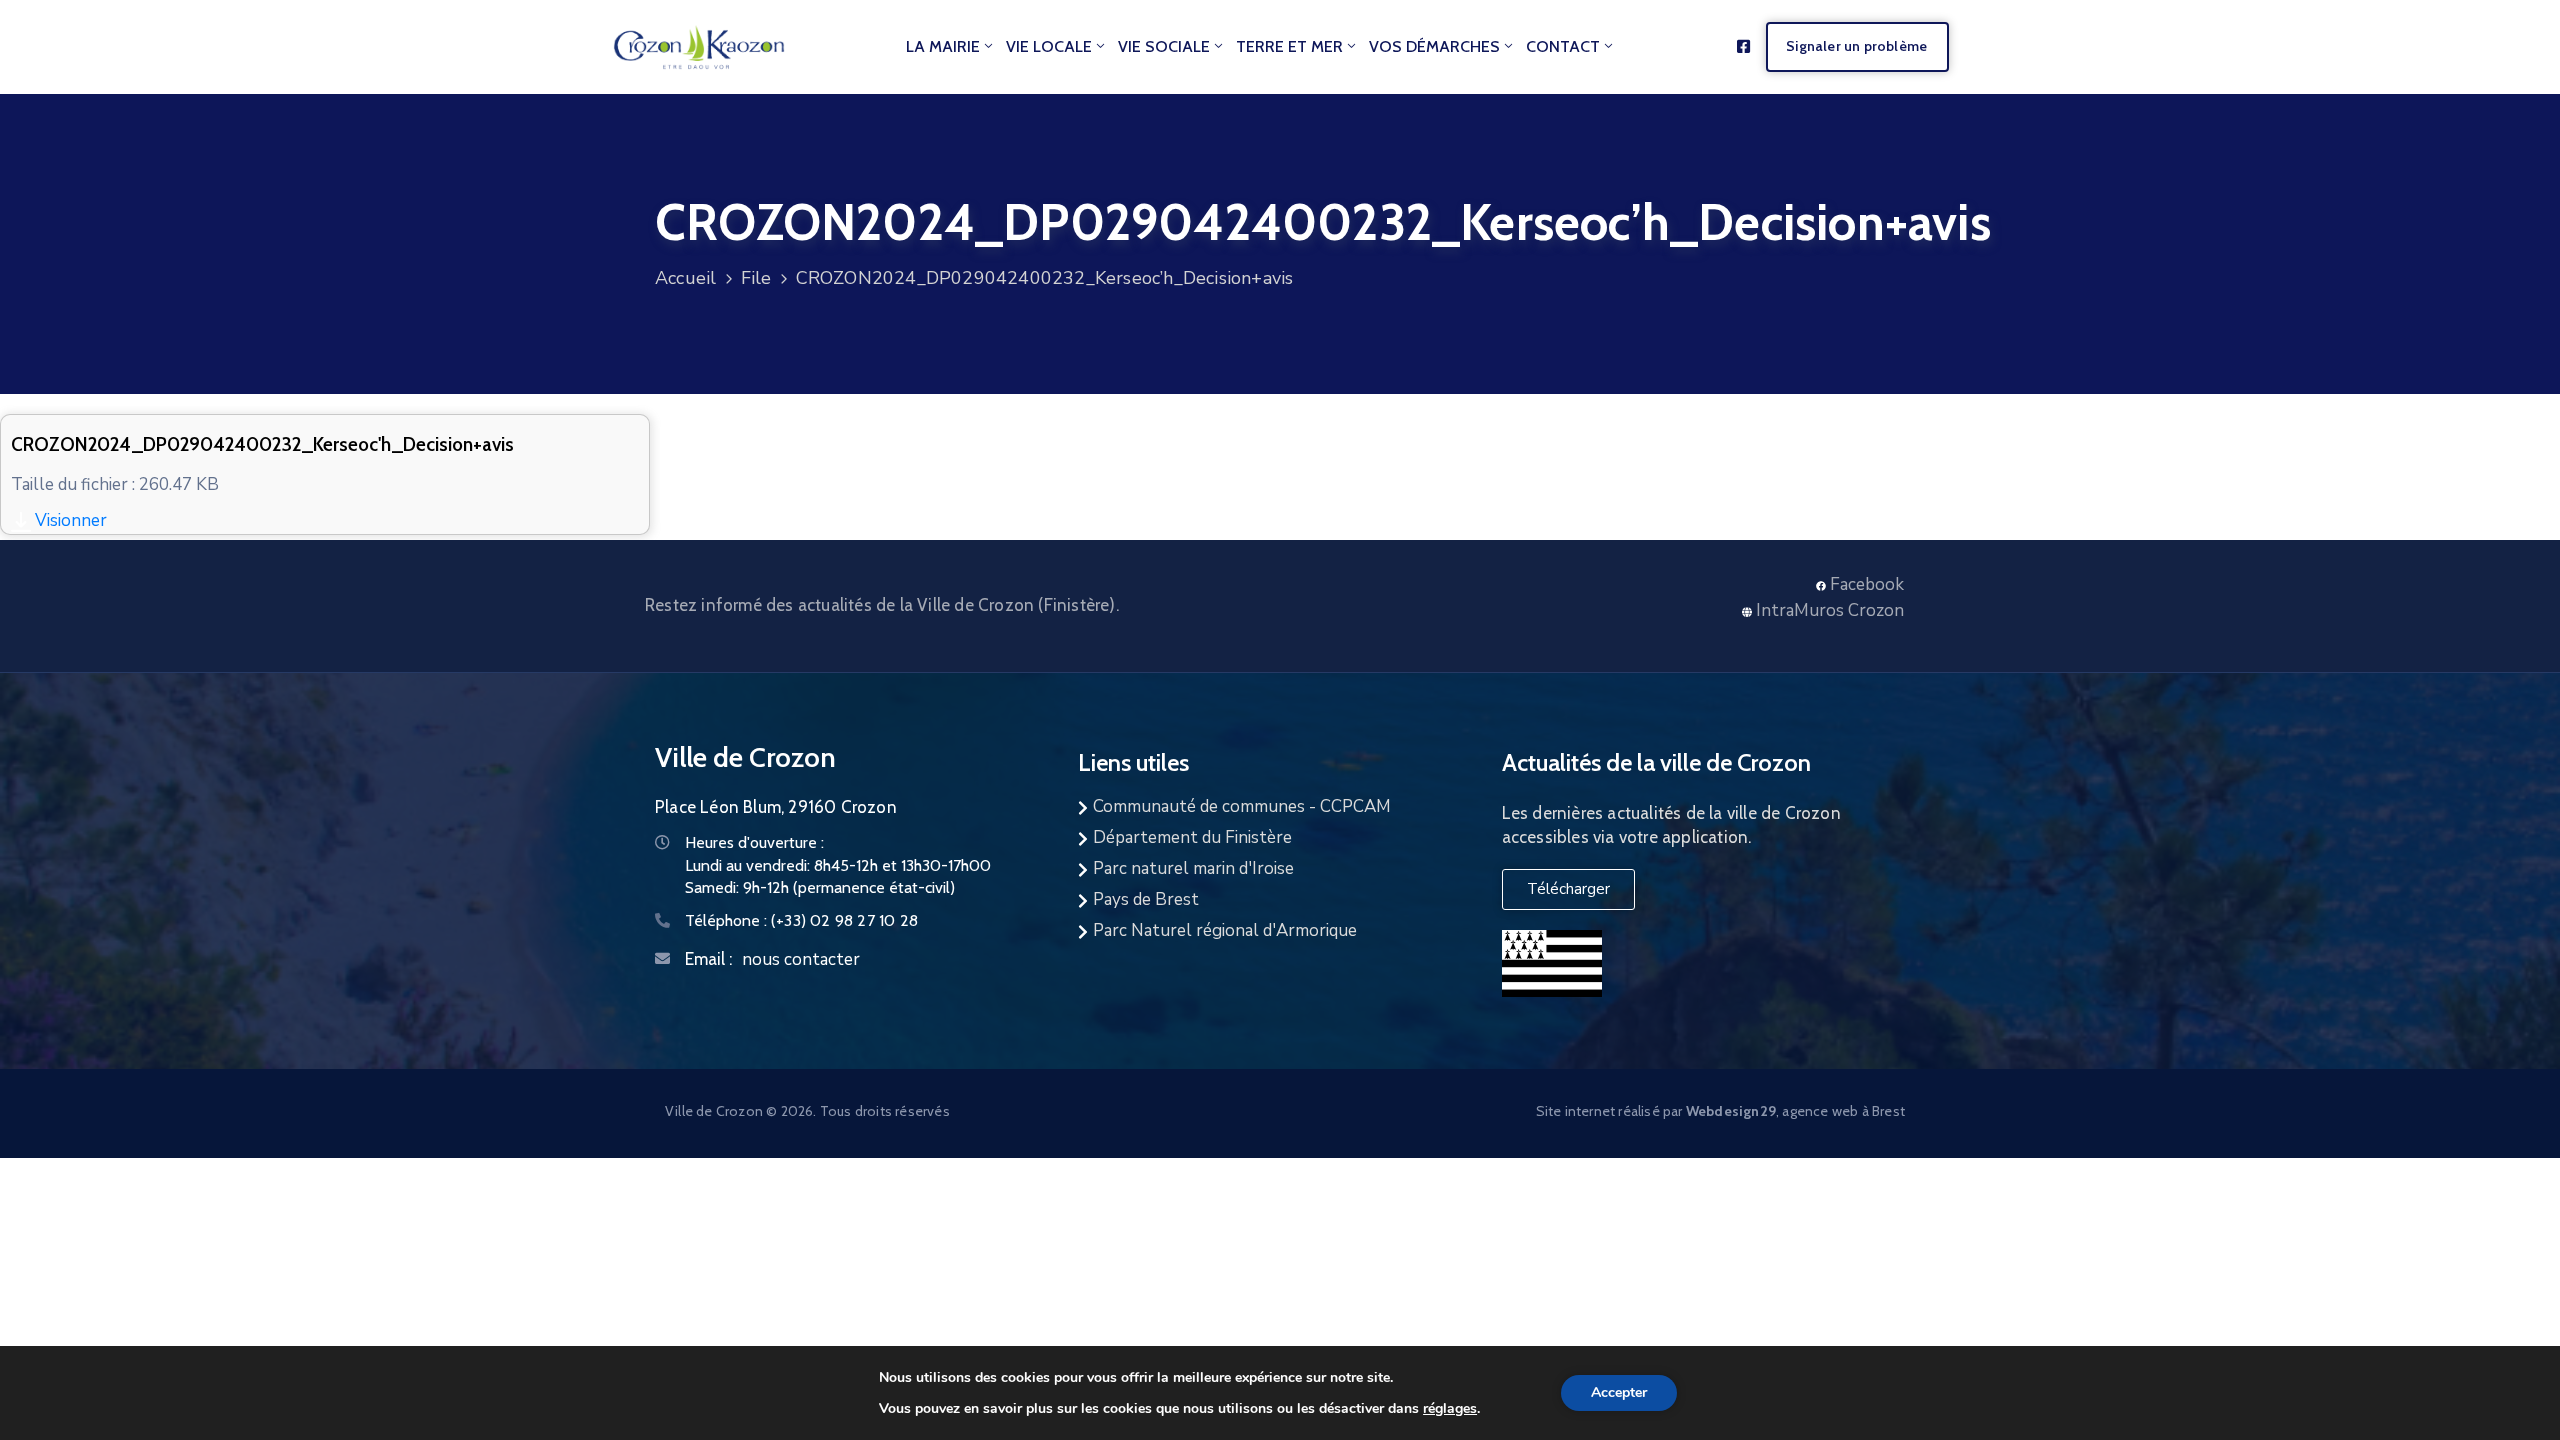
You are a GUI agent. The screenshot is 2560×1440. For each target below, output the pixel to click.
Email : (708, 959)
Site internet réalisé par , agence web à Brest (1720, 1111)
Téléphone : (801, 920)
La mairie (943, 46)
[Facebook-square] (1743, 46)
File (756, 278)
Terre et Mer (1289, 46)
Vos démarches (1434, 46)
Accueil (685, 278)
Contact (1563, 46)
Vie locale (1049, 46)
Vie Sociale (1164, 46)
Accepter (1619, 1392)
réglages (1450, 1408)
